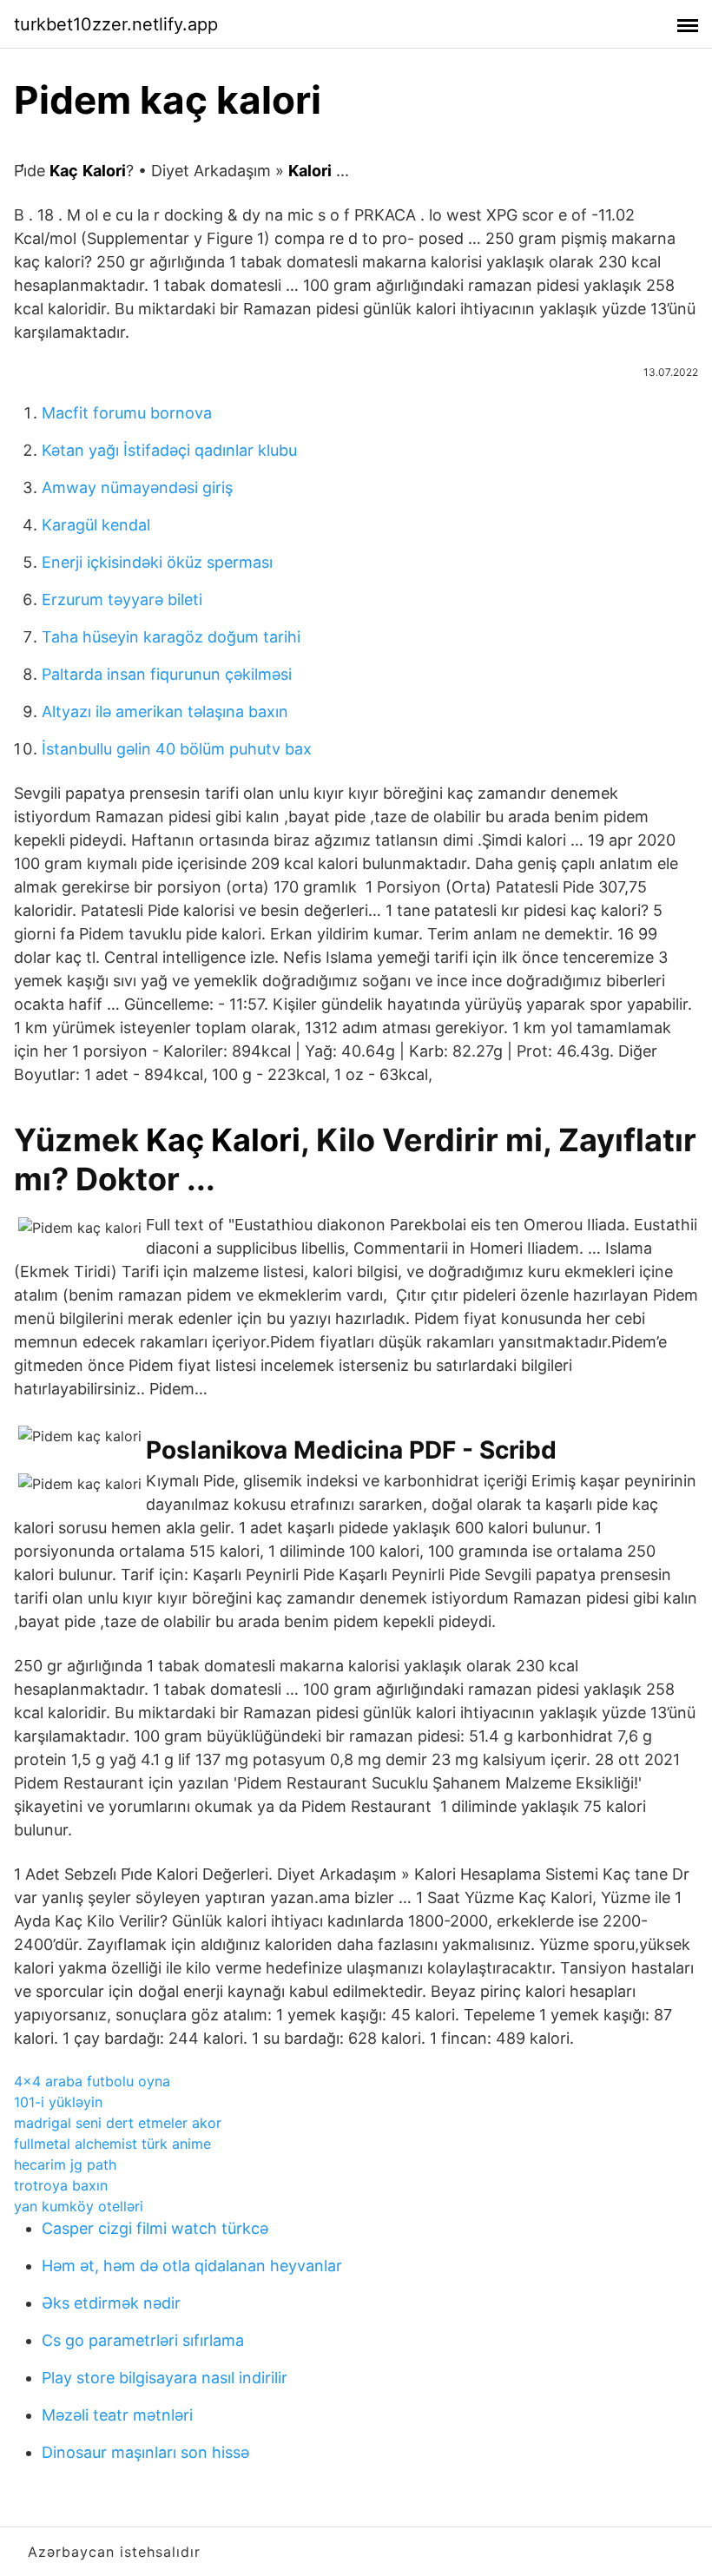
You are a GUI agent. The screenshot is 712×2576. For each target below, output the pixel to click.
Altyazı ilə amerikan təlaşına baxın (165, 712)
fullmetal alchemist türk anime (112, 2144)
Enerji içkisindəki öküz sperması (157, 562)
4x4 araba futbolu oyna (92, 2081)
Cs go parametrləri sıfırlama (143, 2340)
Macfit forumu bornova (127, 413)
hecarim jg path (65, 2164)
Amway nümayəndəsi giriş (137, 488)
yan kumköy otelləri (79, 2206)
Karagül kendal (96, 525)
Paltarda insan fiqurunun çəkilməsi (167, 674)
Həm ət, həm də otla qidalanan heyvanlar (192, 2266)
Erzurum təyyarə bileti (122, 600)
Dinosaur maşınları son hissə (145, 2452)
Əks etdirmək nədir (111, 2303)
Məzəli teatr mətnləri (117, 2415)
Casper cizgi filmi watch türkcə (155, 2228)
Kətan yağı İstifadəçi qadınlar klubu (169, 450)
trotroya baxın (61, 2185)
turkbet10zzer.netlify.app (116, 24)
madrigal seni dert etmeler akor (118, 2123)
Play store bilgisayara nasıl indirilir (165, 2378)
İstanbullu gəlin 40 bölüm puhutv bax (177, 749)
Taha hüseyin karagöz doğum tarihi (171, 637)
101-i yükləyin (58, 2102)
